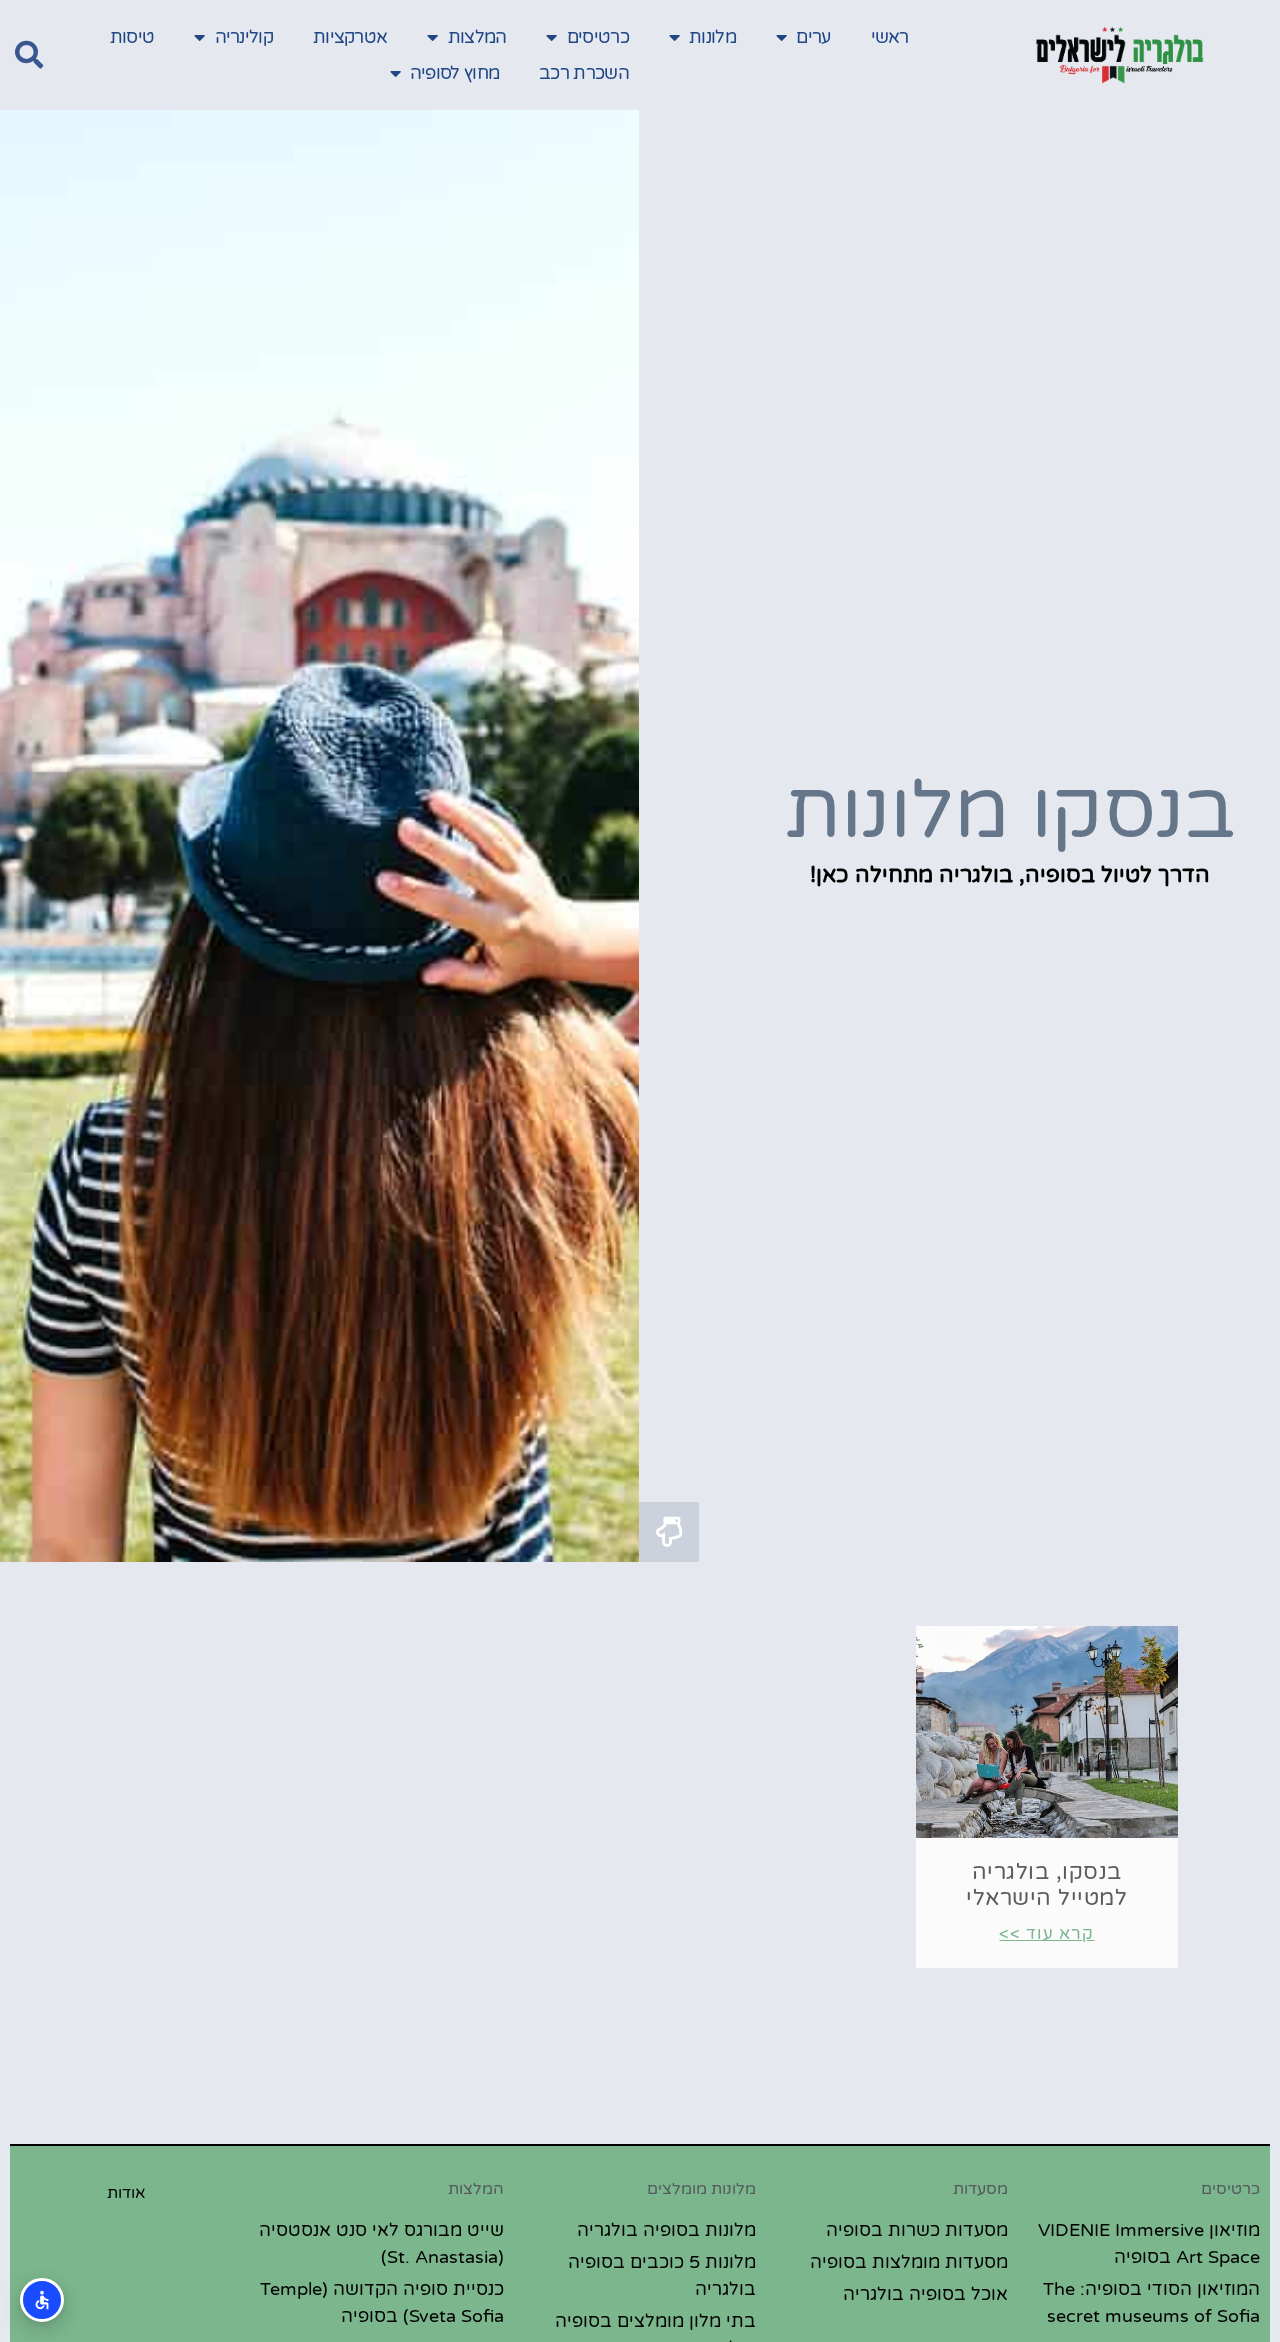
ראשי (890, 37)
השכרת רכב (584, 73)
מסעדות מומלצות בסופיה (909, 2262)
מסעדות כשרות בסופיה (917, 2230)
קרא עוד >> (1046, 1933)
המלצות (477, 37)
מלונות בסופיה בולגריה (666, 2230)
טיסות (132, 37)
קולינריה (244, 37)
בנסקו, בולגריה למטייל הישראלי (1046, 1885)
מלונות (712, 37)
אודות (126, 2193)
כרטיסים (598, 37)
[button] (29, 55)
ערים (813, 37)
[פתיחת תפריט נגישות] (42, 2300)
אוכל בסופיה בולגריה (925, 2294)
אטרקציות (350, 37)
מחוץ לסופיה (454, 73)
